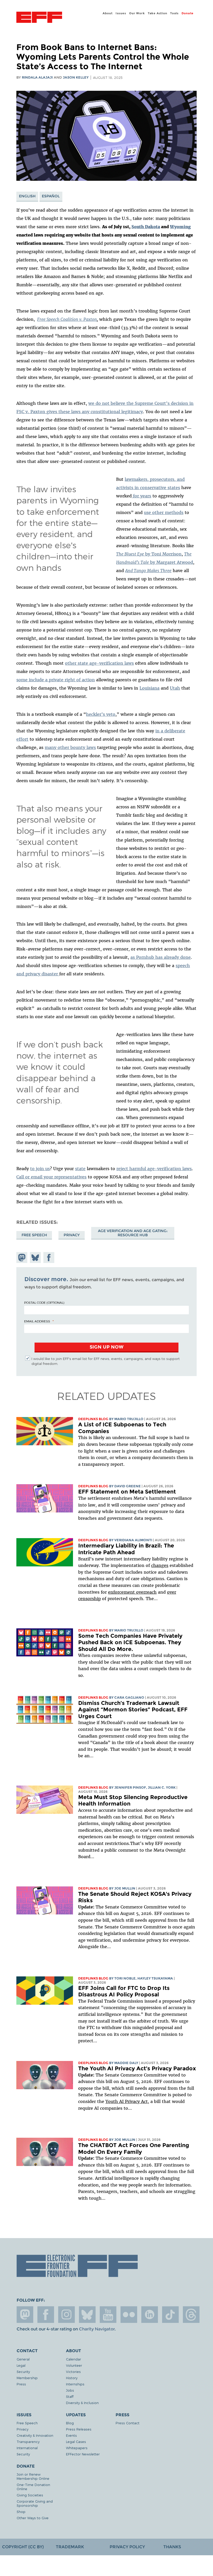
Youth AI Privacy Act (127, 2101)
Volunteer (74, 2365)
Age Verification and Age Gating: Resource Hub (133, 1233)
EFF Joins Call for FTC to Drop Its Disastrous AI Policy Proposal (124, 1991)
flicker (129, 2315)
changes (160, 1565)
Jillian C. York (162, 1787)
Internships (75, 2384)
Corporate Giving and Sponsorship (35, 2503)
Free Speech (34, 1235)
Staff (70, 2396)
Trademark (70, 2547)
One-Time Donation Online (33, 2487)
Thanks (172, 2547)
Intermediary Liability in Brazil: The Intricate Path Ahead (126, 1549)
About (108, 13)
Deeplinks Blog (93, 1419)
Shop (21, 2512)
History (72, 2378)
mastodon (25, 2315)
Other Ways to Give (33, 2518)
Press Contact (128, 2423)
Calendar (74, 2359)
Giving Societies (30, 2495)
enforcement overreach (132, 1592)
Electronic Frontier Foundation (39, 18)
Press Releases (79, 2429)
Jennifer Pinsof (130, 1787)
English (27, 196)
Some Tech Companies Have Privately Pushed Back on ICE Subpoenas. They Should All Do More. (130, 1642)
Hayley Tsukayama (155, 1978)
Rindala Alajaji (37, 77)
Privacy (72, 1235)
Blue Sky (87, 2315)
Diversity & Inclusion (82, 2403)
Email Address (37, 1321)
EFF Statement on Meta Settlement (127, 1492)
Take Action (158, 13)
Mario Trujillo (129, 1419)
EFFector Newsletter (83, 2454)
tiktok (170, 2315)
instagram (66, 2315)
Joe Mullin (125, 1888)
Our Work (137, 13)
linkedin (150, 2315)
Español (51, 196)
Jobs (70, 2390)
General (23, 2359)
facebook (46, 2315)
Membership (27, 2378)
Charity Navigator (97, 2329)
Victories (73, 2372)
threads (191, 2315)
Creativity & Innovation (35, 2435)
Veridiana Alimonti (133, 1540)
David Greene (128, 1486)
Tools (174, 13)
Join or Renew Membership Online (33, 2476)
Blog (70, 2423)
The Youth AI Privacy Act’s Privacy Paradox (137, 2068)
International (27, 2448)
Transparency (28, 2442)
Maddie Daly (126, 2063)
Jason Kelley (76, 77)
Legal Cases (76, 2442)
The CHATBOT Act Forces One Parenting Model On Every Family (134, 2148)
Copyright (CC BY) (23, 2547)
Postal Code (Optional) (44, 1302)
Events (71, 2435)
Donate (188, 13)
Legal (21, 2365)
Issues (121, 13)
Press (21, 2384)
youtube (108, 2315)
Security (23, 2372)
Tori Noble (125, 1978)
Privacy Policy (127, 2547)
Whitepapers (77, 2448)
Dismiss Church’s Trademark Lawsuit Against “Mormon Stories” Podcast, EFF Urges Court (133, 1710)
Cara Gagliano (129, 1697)
